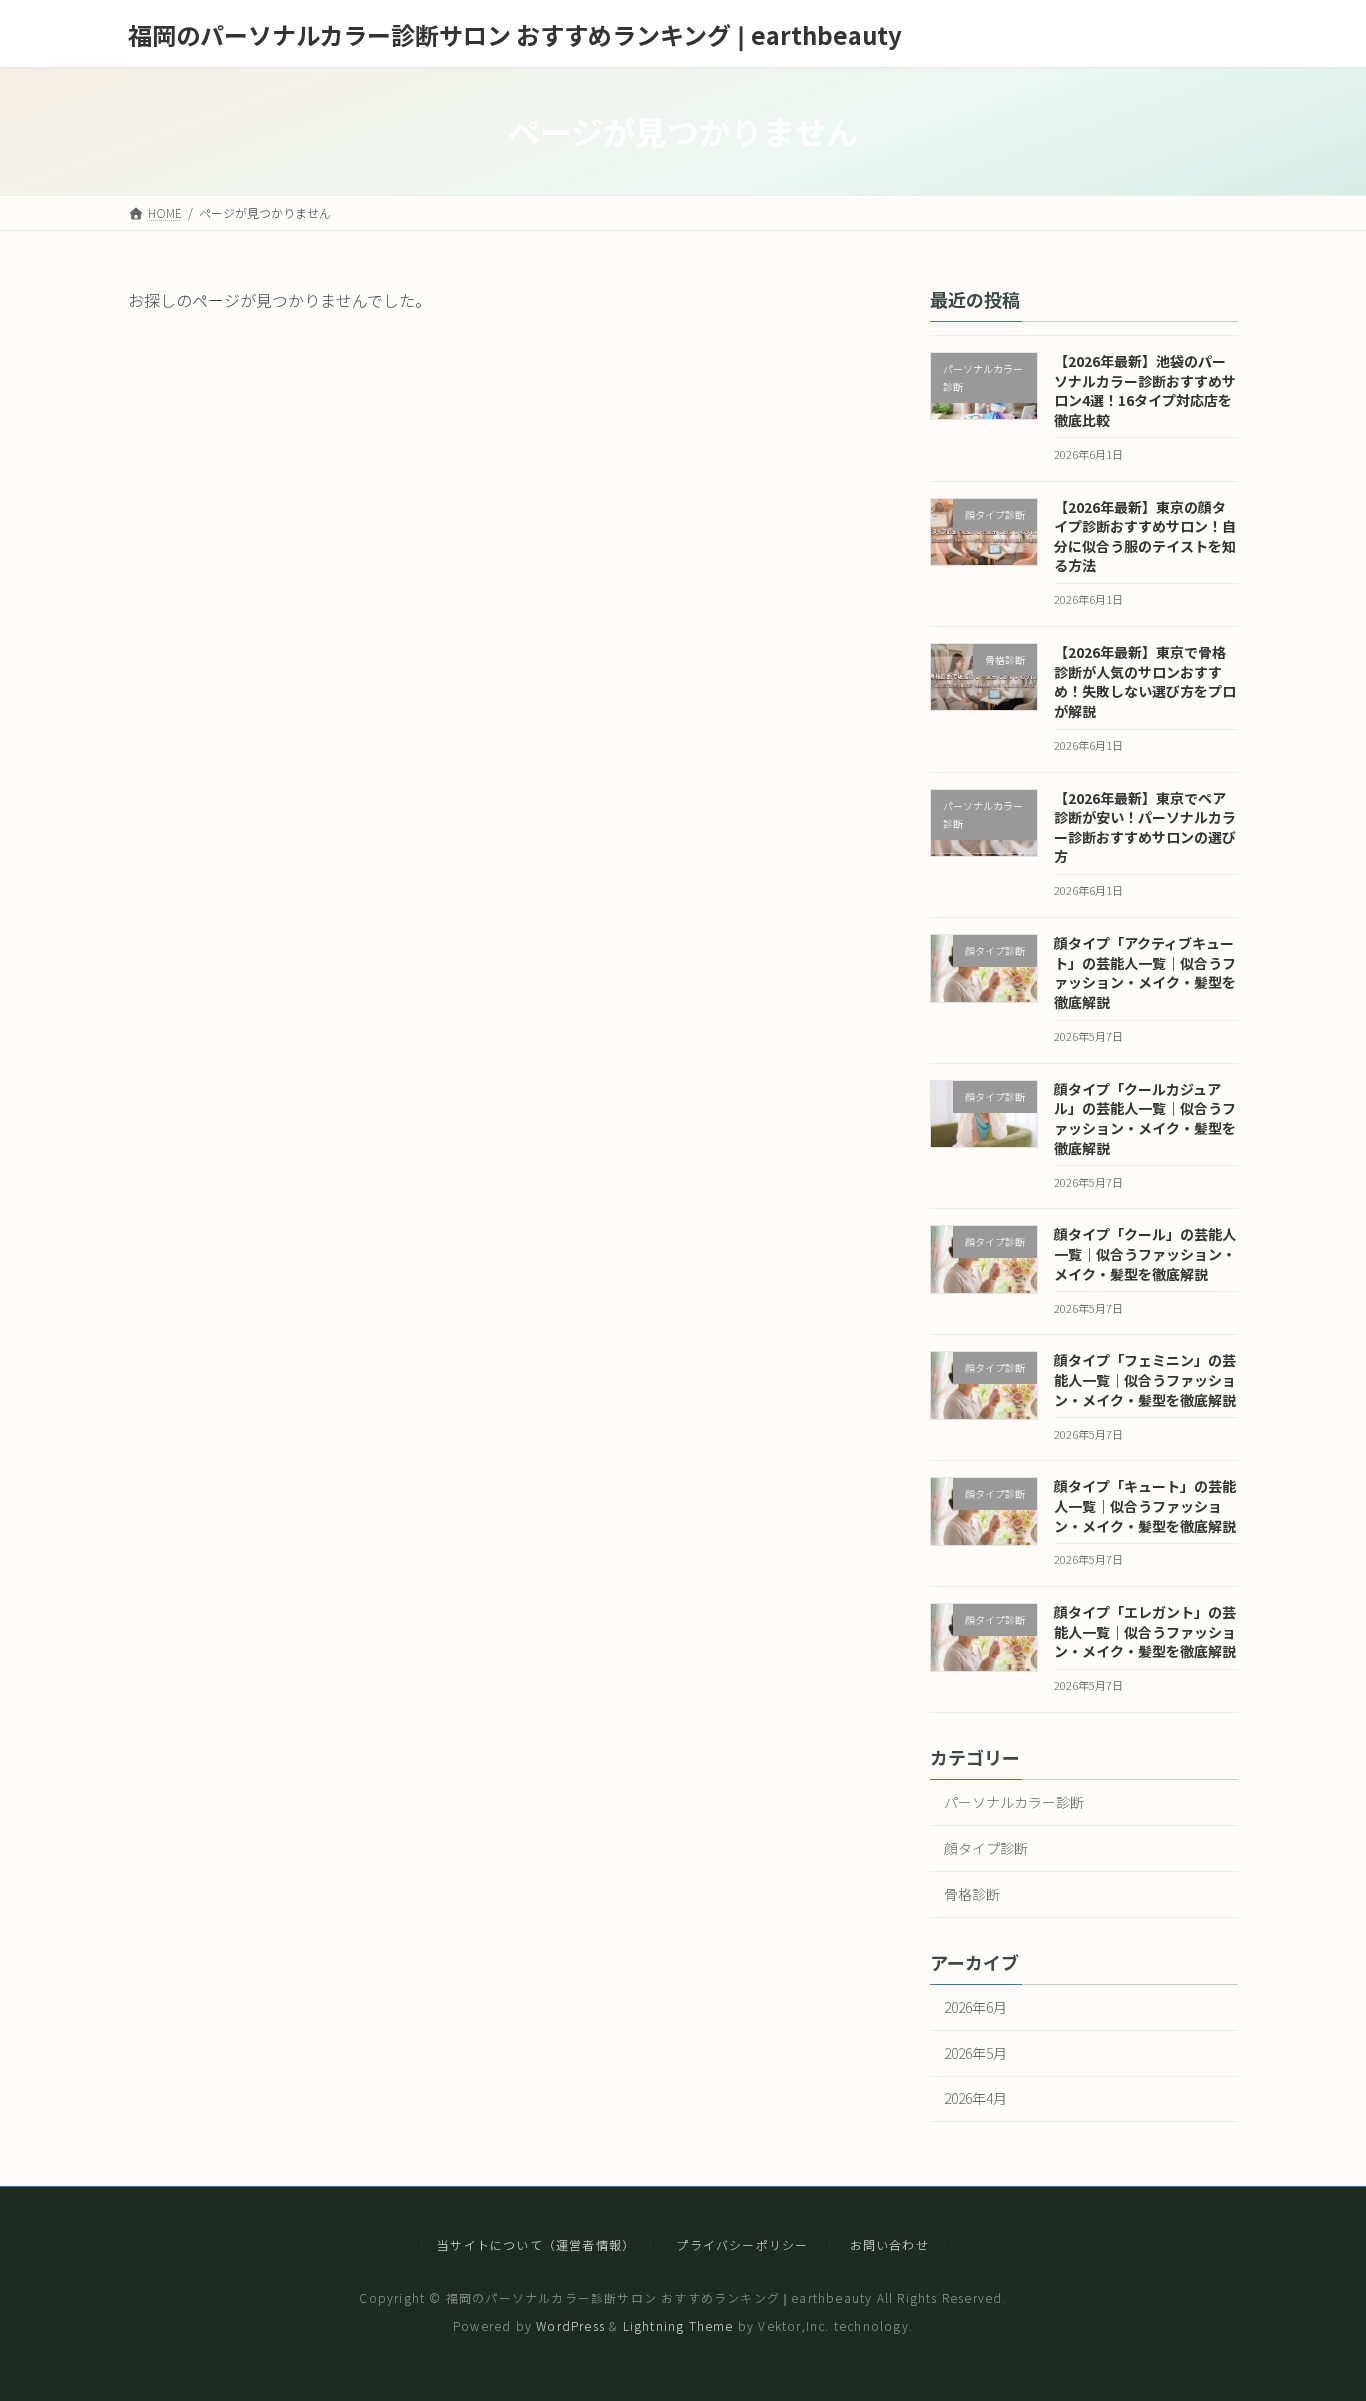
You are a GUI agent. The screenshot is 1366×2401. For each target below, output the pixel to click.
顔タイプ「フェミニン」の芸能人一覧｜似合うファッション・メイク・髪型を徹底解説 (1145, 1379)
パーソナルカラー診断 (1014, 1802)
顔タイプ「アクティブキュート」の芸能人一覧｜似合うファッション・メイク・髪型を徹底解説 (1145, 972)
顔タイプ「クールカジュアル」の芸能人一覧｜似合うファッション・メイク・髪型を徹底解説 (1145, 1118)
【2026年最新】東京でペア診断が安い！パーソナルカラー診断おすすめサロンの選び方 (1145, 826)
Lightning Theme (678, 2326)
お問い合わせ (889, 2244)
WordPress (570, 2326)
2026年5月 (975, 2052)
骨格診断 (972, 1894)
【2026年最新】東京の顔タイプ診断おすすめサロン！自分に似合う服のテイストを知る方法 (1145, 535)
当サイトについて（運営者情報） (536, 2244)
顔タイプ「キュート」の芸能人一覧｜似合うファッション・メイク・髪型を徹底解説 (1145, 1505)
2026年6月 (975, 2007)
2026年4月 (975, 2098)
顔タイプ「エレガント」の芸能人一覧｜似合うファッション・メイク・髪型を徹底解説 (1145, 1631)
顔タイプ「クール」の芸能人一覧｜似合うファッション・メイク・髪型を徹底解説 (1145, 1253)
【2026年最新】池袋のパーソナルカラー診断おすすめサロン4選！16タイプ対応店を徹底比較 (1145, 390)
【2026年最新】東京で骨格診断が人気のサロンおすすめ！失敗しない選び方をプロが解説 (1145, 681)
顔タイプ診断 (986, 1848)
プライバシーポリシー (742, 2244)
